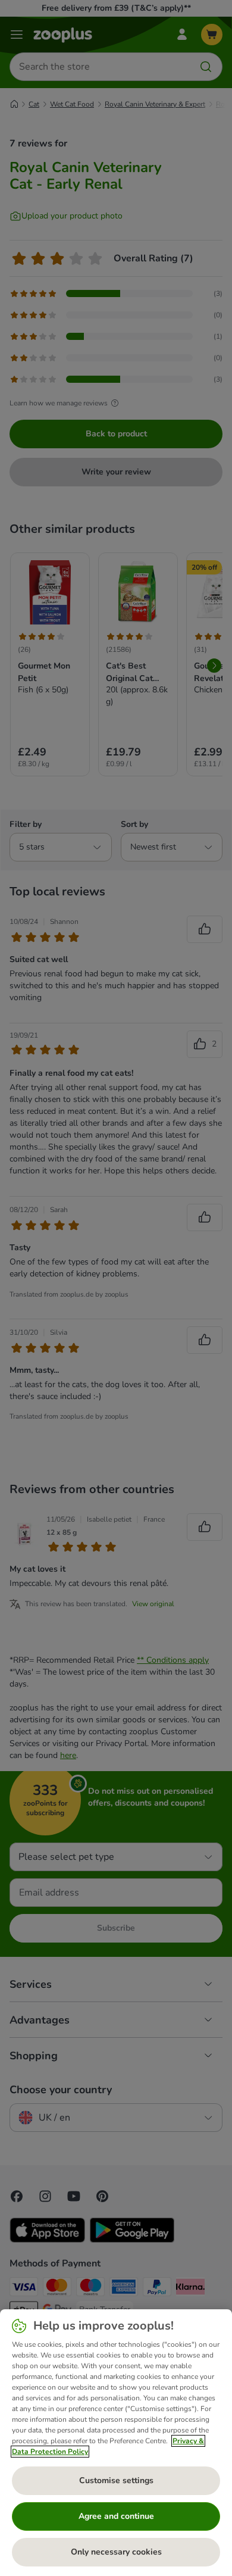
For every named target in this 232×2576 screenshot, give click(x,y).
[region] (116, 2443)
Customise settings (116, 2480)
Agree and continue (116, 2516)
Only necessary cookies (116, 2552)
